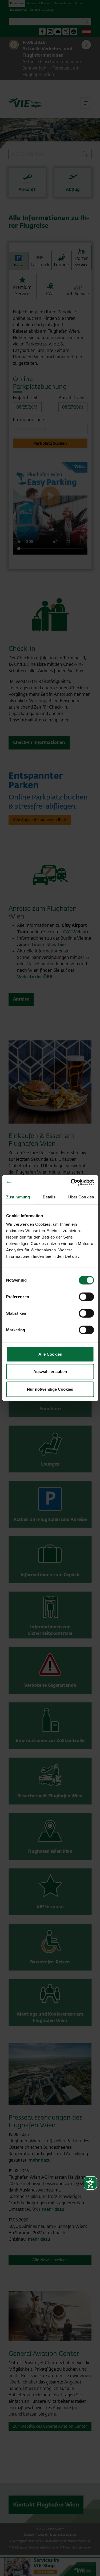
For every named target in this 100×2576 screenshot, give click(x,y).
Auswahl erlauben (50, 1372)
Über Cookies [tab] (81, 1197)
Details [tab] (49, 1197)
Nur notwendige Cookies (50, 1389)
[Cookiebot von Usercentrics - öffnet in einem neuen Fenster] (71, 1182)
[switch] (86, 1297)
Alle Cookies (50, 1354)
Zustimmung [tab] (18, 1197)
